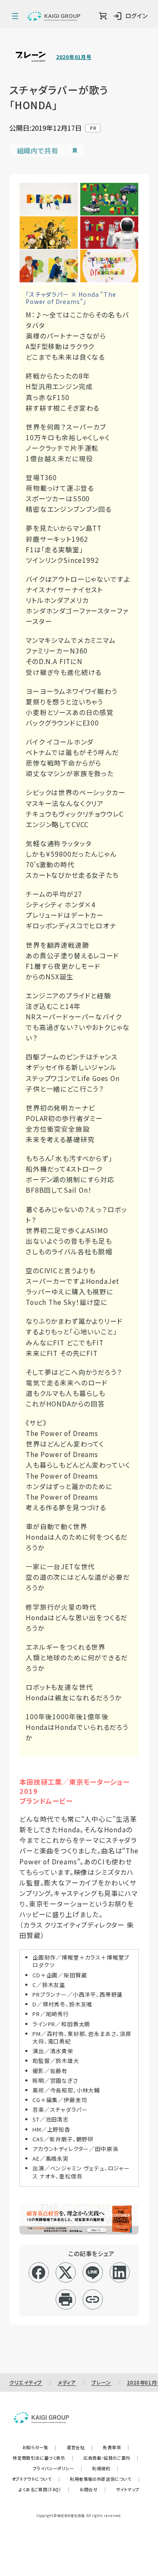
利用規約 (105, 2468)
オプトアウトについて (36, 2479)
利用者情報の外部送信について (105, 2479)
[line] (92, 2272)
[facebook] (39, 2272)
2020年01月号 (74, 57)
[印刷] (66, 2299)
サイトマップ (128, 2489)
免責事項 (116, 2447)
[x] (66, 2272)
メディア (67, 2382)
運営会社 (80, 2447)
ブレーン (101, 2382)
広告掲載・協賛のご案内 (111, 2458)
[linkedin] (119, 2272)
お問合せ (93, 2489)
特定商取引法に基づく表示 (43, 2458)
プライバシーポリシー (58, 2468)
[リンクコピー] (92, 2299)
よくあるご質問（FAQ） (44, 2489)
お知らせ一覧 (39, 2447)
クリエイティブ (26, 2382)
